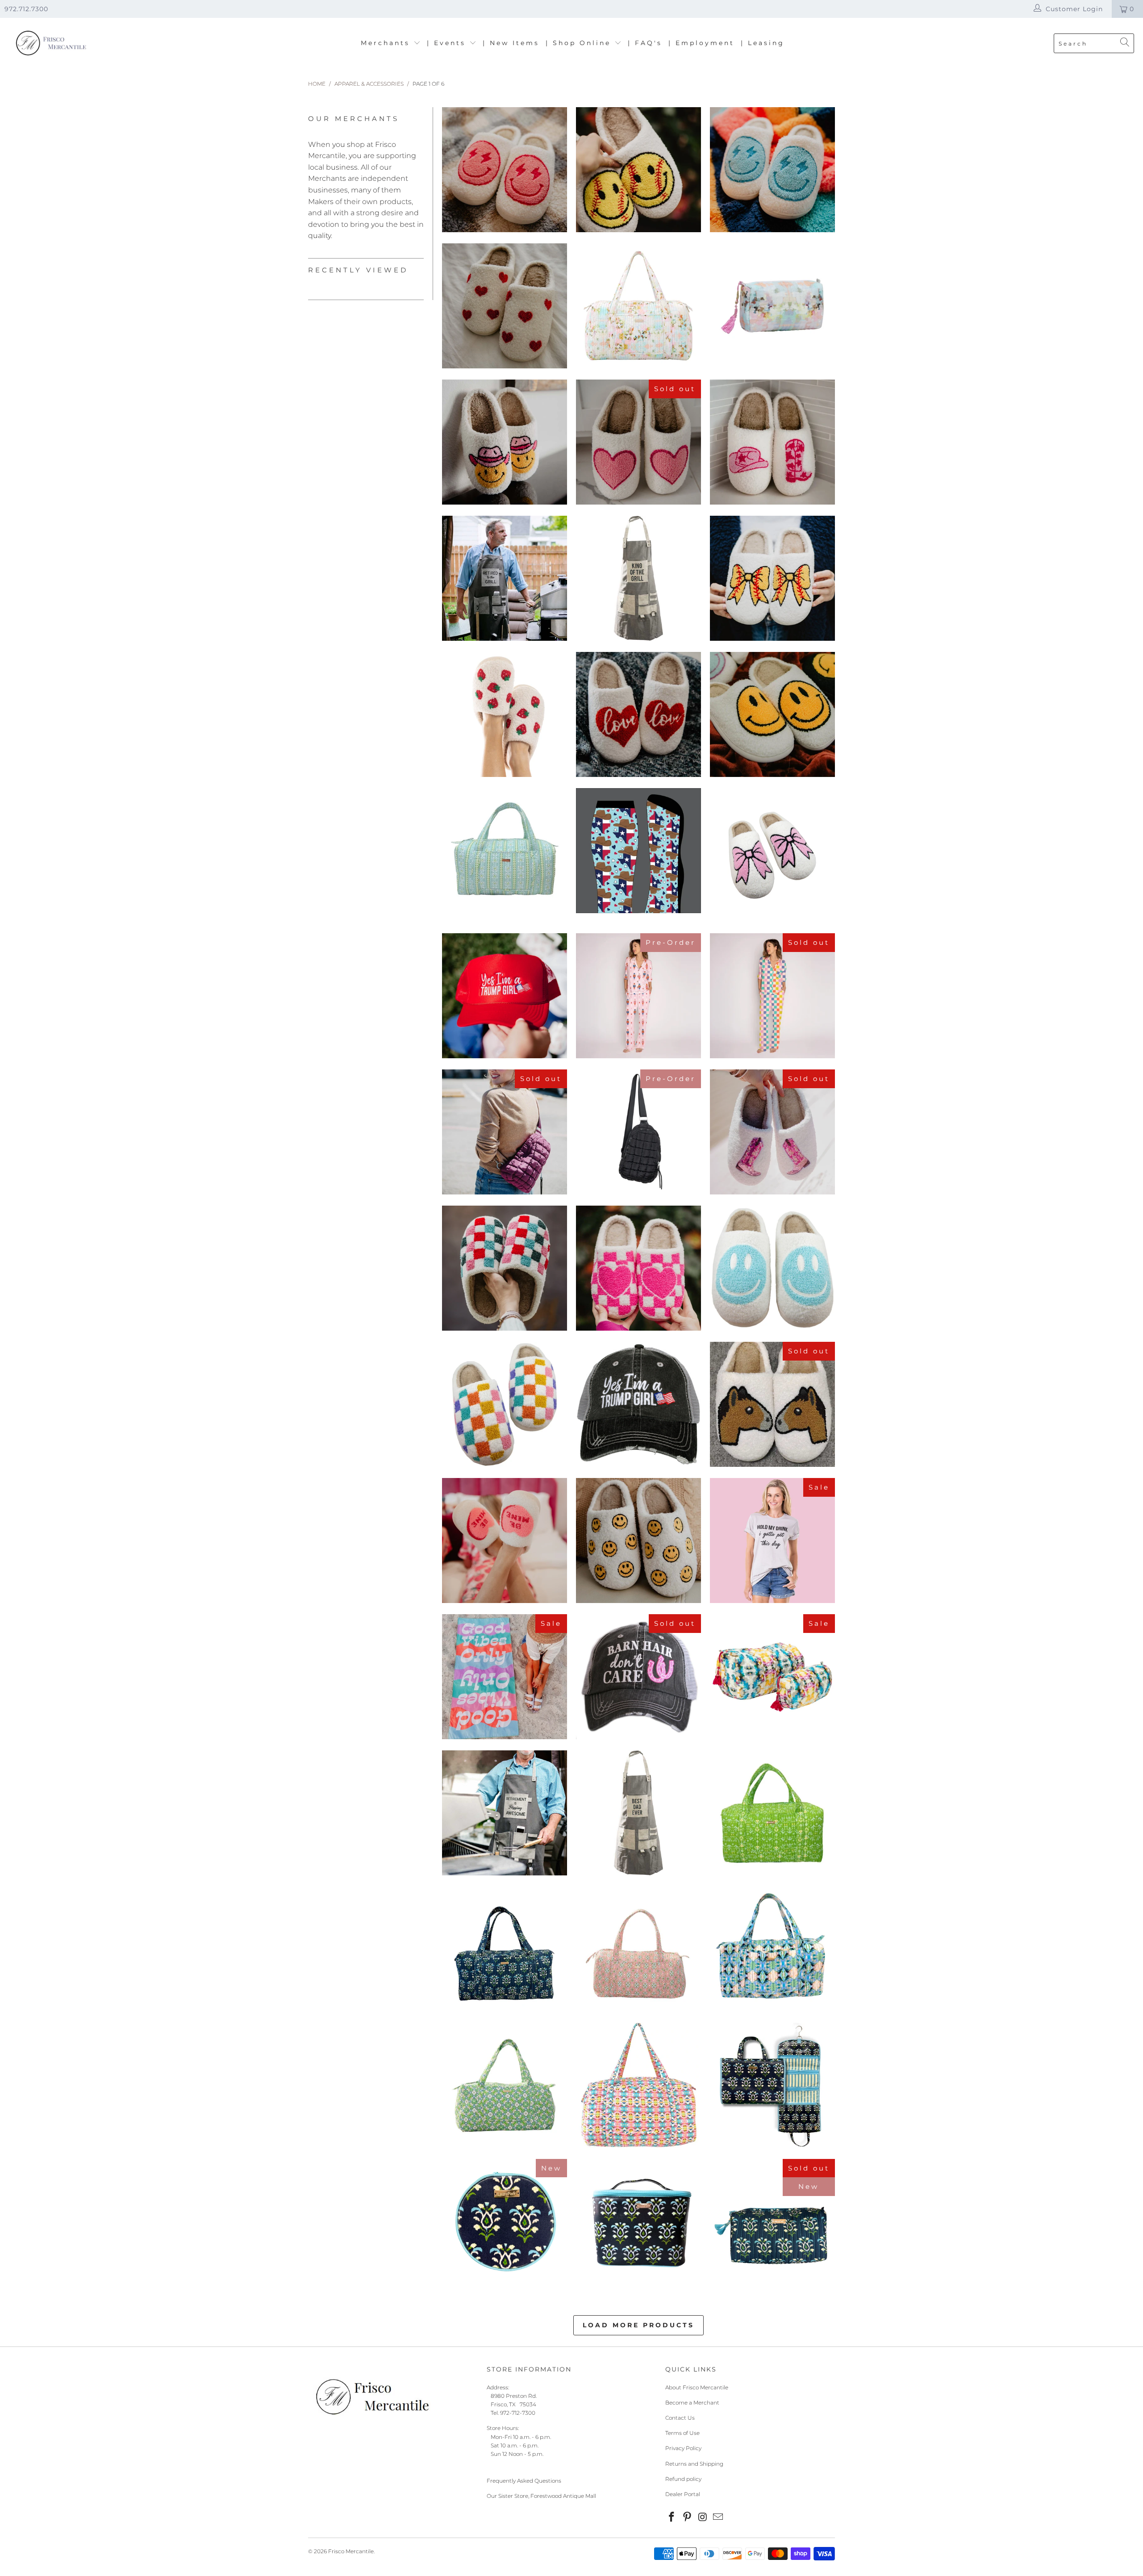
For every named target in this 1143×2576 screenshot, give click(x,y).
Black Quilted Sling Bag (638, 1132)
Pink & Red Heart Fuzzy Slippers (638, 442)
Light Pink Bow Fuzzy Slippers (772, 855)
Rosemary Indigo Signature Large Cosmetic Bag (772, 2226)
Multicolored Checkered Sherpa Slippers (505, 1404)
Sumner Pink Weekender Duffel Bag (638, 2085)
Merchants (387, 43)
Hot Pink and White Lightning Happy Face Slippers (505, 170)
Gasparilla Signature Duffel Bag (638, 1949)
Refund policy (683, 2479)
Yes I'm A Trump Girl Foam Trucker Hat (505, 996)
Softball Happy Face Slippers (638, 170)
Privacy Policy (683, 2448)
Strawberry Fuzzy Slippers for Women (505, 714)
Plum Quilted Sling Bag (505, 1132)
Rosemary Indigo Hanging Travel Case (772, 2085)
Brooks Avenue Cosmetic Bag (772, 306)
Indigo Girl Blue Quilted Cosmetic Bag (772, 1677)
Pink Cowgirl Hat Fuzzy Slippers (505, 442)
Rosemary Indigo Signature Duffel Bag (505, 1949)
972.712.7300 (26, 9)
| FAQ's (645, 43)
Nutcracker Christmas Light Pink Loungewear (638, 996)
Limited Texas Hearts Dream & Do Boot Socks (638, 851)
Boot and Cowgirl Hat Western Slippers (772, 442)
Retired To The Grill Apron (505, 578)
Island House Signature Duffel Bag (772, 1949)
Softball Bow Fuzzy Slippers (772, 578)
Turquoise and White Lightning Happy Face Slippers (772, 170)
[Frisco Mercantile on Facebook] (672, 2518)
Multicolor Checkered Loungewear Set (772, 996)
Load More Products (638, 2325)
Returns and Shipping (694, 2464)
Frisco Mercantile (351, 2551)
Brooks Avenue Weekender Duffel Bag (638, 306)
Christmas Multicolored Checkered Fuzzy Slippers (505, 1268)
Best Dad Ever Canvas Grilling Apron (638, 1813)
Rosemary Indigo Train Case (638, 2221)
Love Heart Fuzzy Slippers (638, 714)
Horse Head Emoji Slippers (772, 1404)
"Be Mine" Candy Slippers (505, 1541)
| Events (448, 43)
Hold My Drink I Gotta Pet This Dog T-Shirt (772, 1541)
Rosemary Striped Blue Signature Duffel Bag (505, 851)
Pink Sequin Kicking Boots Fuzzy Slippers (772, 1132)
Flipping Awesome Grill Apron (505, 1813)
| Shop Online (580, 43)
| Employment (701, 43)
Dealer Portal (683, 2494)
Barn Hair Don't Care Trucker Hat (638, 1677)
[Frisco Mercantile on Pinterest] (688, 2518)
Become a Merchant (692, 2403)
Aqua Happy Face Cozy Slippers (772, 1268)
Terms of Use (682, 2433)
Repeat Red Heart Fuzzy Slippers (505, 306)
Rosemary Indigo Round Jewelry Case (505, 2221)
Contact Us (680, 2418)
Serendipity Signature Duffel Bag (505, 2085)
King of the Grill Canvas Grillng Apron (638, 578)
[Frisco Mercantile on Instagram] (703, 2518)
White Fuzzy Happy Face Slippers (772, 714)
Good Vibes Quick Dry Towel (505, 1677)
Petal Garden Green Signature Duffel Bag (772, 1813)
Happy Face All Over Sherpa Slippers (638, 1541)
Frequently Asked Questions (524, 2481)
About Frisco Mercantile (697, 2387)
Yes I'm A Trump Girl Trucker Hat (638, 1404)
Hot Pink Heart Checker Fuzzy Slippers (638, 1268)
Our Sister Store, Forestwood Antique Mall (541, 2496)
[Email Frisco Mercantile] (718, 2518)
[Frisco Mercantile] (50, 44)
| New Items (511, 43)
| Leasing (763, 43)
